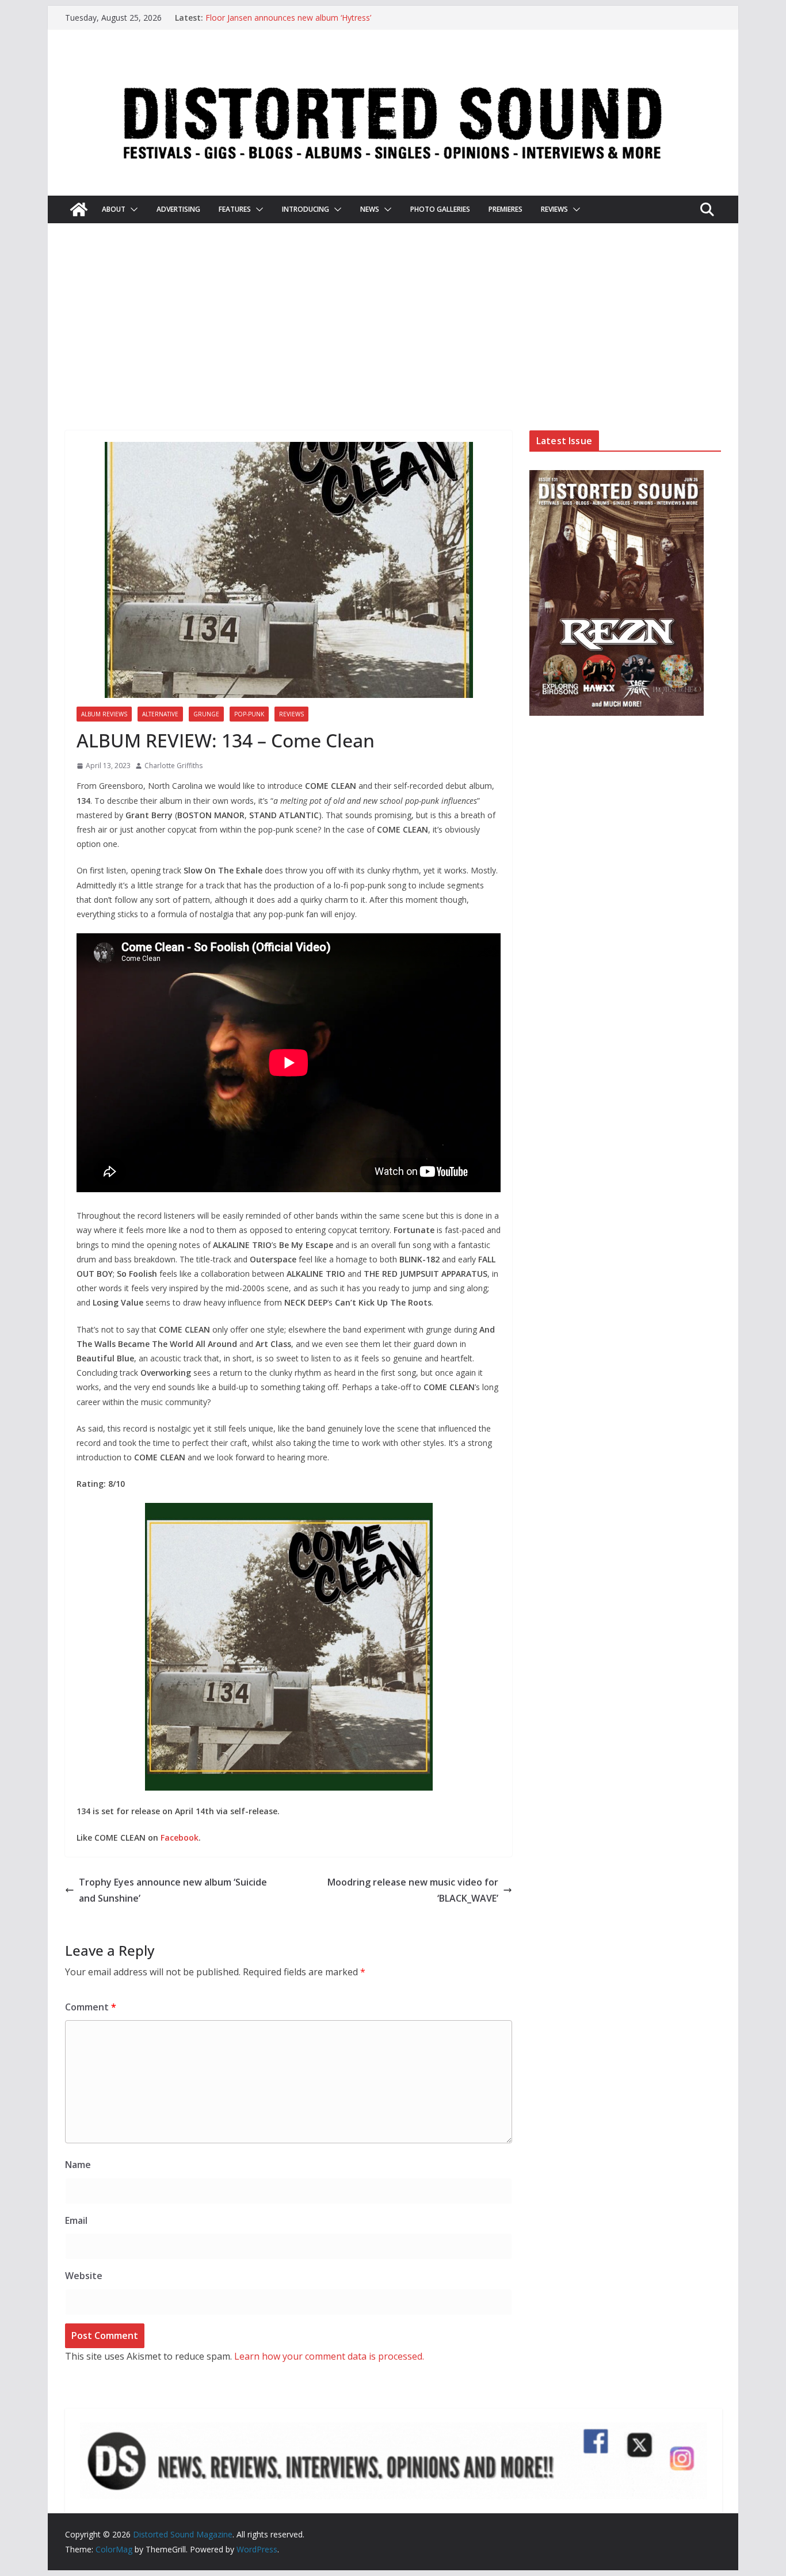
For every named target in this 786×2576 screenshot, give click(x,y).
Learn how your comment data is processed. (329, 2356)
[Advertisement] (393, 344)
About (114, 209)
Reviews (291, 714)
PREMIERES (505, 209)
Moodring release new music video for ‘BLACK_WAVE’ (413, 1890)
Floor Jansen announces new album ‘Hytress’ (288, 18)
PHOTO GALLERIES (440, 209)
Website (84, 2276)
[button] (132, 209)
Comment (91, 2007)
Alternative (160, 714)
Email (76, 2220)
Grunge (206, 714)
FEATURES (235, 209)
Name (78, 2165)
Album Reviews (104, 714)
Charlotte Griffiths (173, 766)
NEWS (370, 209)
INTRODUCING (306, 209)
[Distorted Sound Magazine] (79, 209)
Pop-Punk (249, 714)
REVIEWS (554, 209)
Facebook (180, 1837)
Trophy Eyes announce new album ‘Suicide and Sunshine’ (173, 1890)
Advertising (178, 209)
